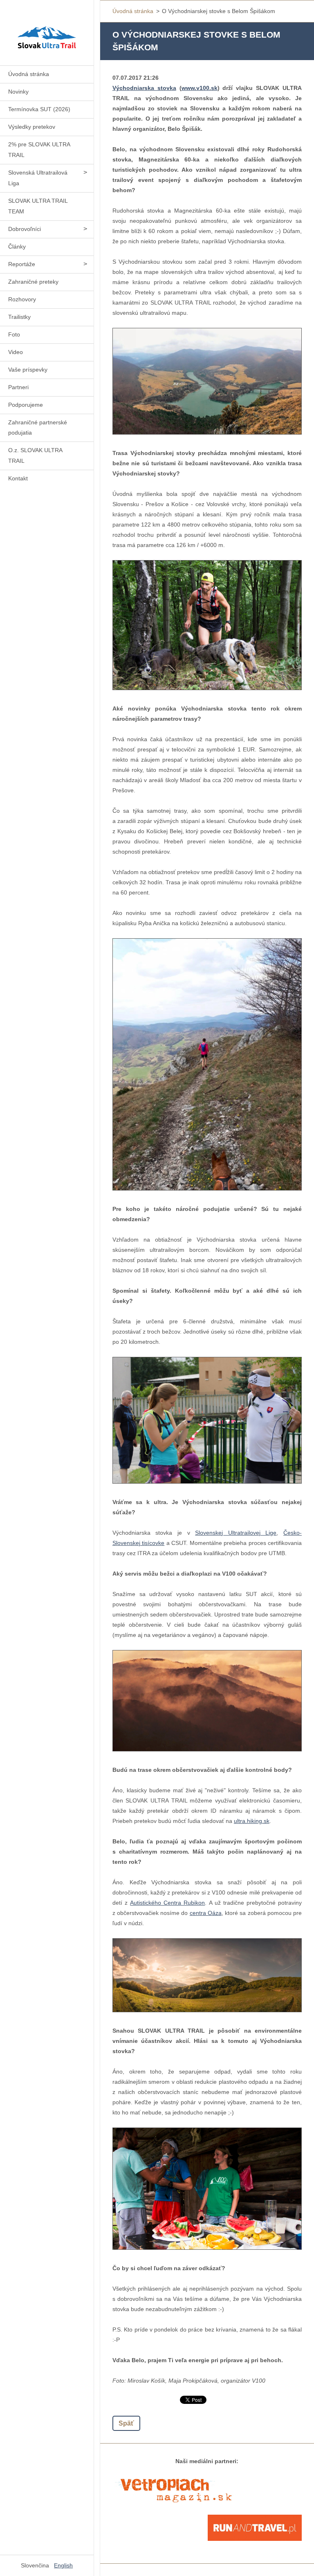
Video (16, 352)
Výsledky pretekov (32, 127)
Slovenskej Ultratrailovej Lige (236, 1533)
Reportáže (22, 264)
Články (17, 247)
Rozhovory (22, 299)
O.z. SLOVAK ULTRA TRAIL (35, 455)
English (63, 2565)
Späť (126, 2423)
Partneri (18, 387)
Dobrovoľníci (25, 229)
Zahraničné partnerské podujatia (38, 428)
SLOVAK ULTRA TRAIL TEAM (38, 206)
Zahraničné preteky (33, 282)
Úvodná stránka (29, 74)
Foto (14, 334)
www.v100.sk (200, 88)
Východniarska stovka (144, 88)
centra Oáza (206, 1913)
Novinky (18, 92)
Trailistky (19, 317)
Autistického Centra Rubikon (167, 1903)
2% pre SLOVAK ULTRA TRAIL (39, 150)
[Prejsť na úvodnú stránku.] (47, 28)
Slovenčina (35, 2565)
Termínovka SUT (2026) (39, 109)
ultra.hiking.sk (252, 1821)
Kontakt (18, 478)
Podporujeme (26, 405)
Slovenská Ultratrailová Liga (38, 178)
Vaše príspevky (28, 370)
